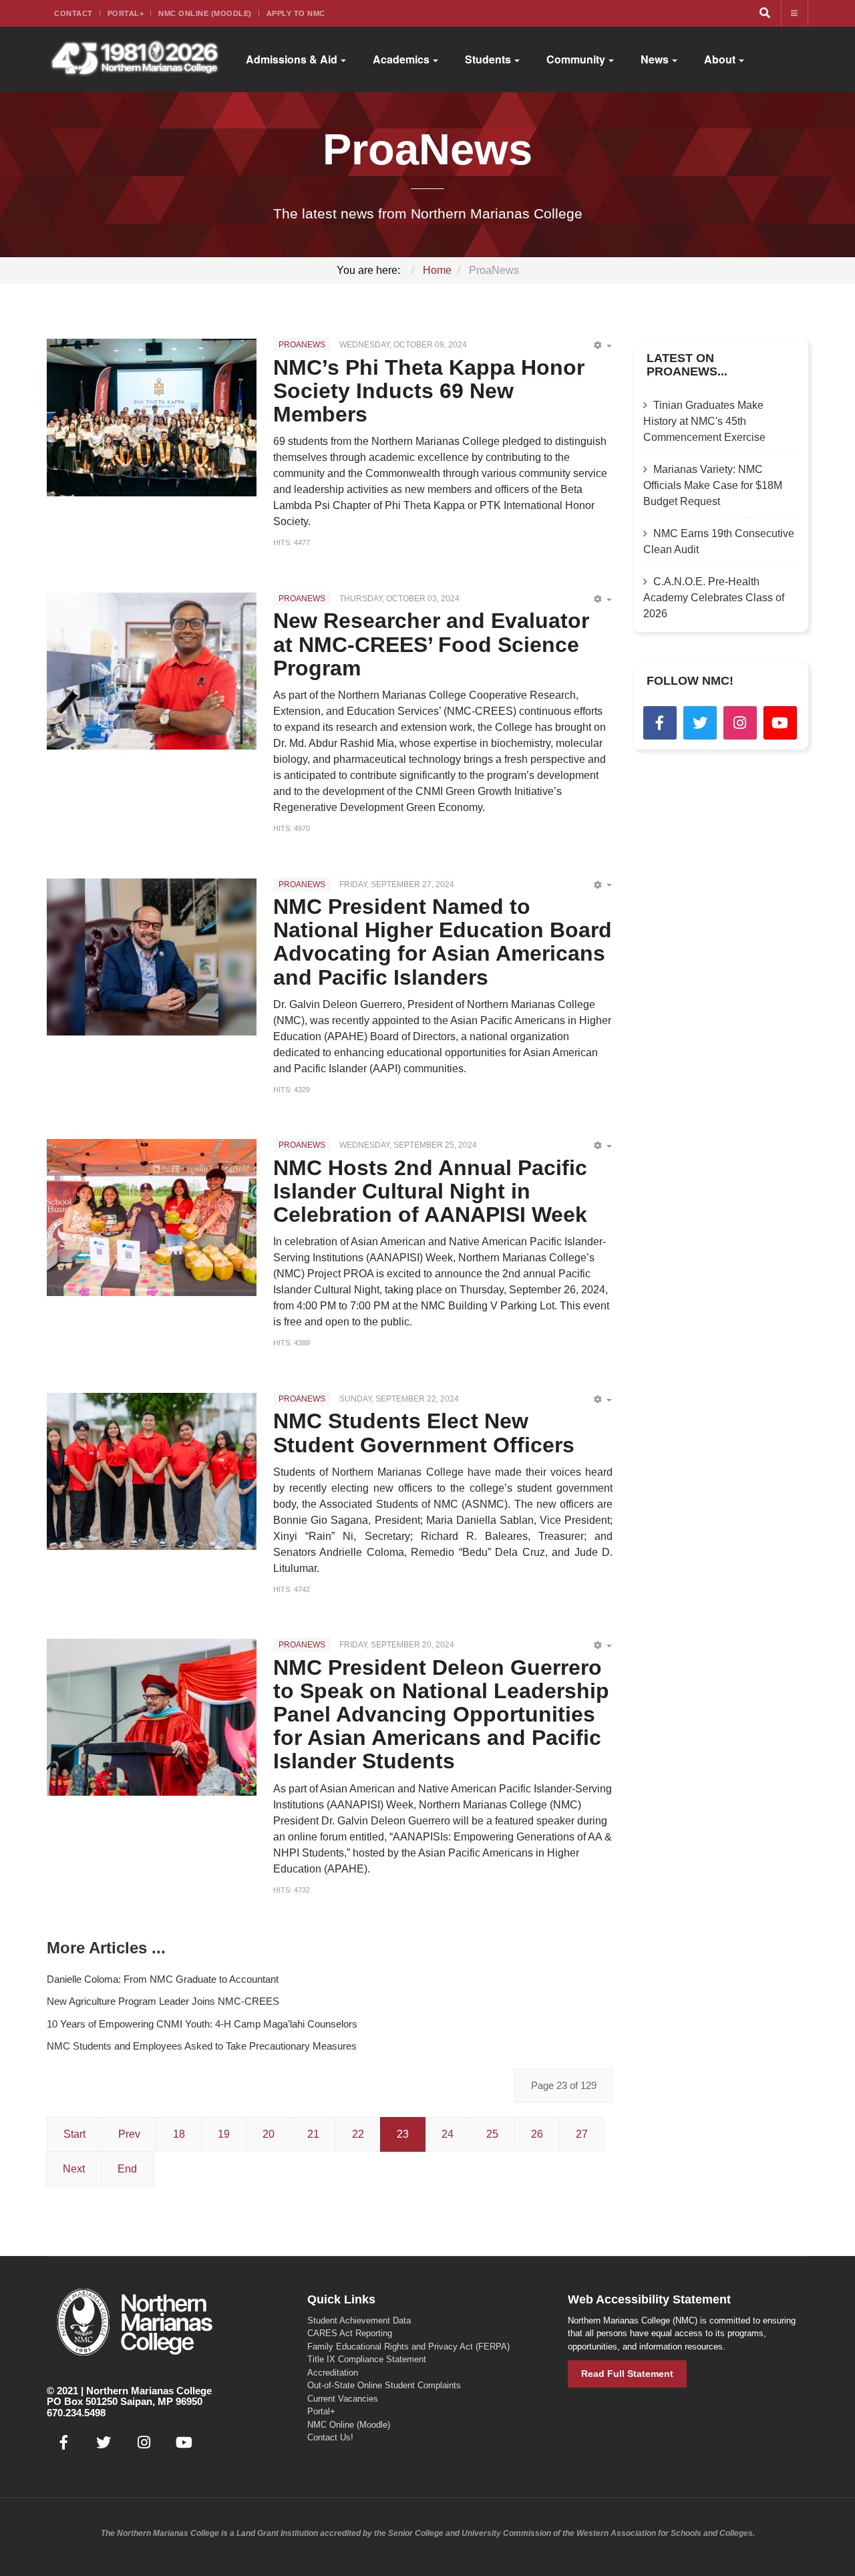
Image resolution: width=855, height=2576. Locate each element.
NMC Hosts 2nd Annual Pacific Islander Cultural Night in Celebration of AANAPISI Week (430, 1191)
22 (358, 2134)
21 (313, 2134)
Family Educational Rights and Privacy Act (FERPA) (408, 2347)
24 (448, 2134)
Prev (129, 2134)
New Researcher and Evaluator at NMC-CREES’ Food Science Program (431, 644)
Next (74, 2169)
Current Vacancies (343, 2399)
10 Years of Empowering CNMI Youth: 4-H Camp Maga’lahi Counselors (202, 2024)
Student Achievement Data (359, 2320)
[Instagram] (740, 723)
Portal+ (126, 13)
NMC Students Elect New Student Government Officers (424, 1433)
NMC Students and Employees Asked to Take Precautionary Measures (202, 2046)
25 (492, 2134)
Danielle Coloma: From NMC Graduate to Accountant (163, 1979)
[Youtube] (780, 723)
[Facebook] (660, 723)
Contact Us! (330, 2437)
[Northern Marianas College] (135, 59)
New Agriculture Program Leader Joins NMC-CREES (163, 2001)
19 (224, 2134)
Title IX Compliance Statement (367, 2359)
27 (582, 2134)
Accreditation (333, 2373)
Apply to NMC (296, 13)
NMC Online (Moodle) (205, 13)
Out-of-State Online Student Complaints (384, 2385)
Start (74, 2134)
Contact (73, 13)
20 (269, 2134)
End (127, 2169)
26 (537, 2134)
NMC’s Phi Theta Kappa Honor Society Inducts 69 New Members (429, 391)
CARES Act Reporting (350, 2333)
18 (179, 2134)
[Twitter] (700, 723)
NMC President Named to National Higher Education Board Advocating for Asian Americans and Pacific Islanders (443, 942)
